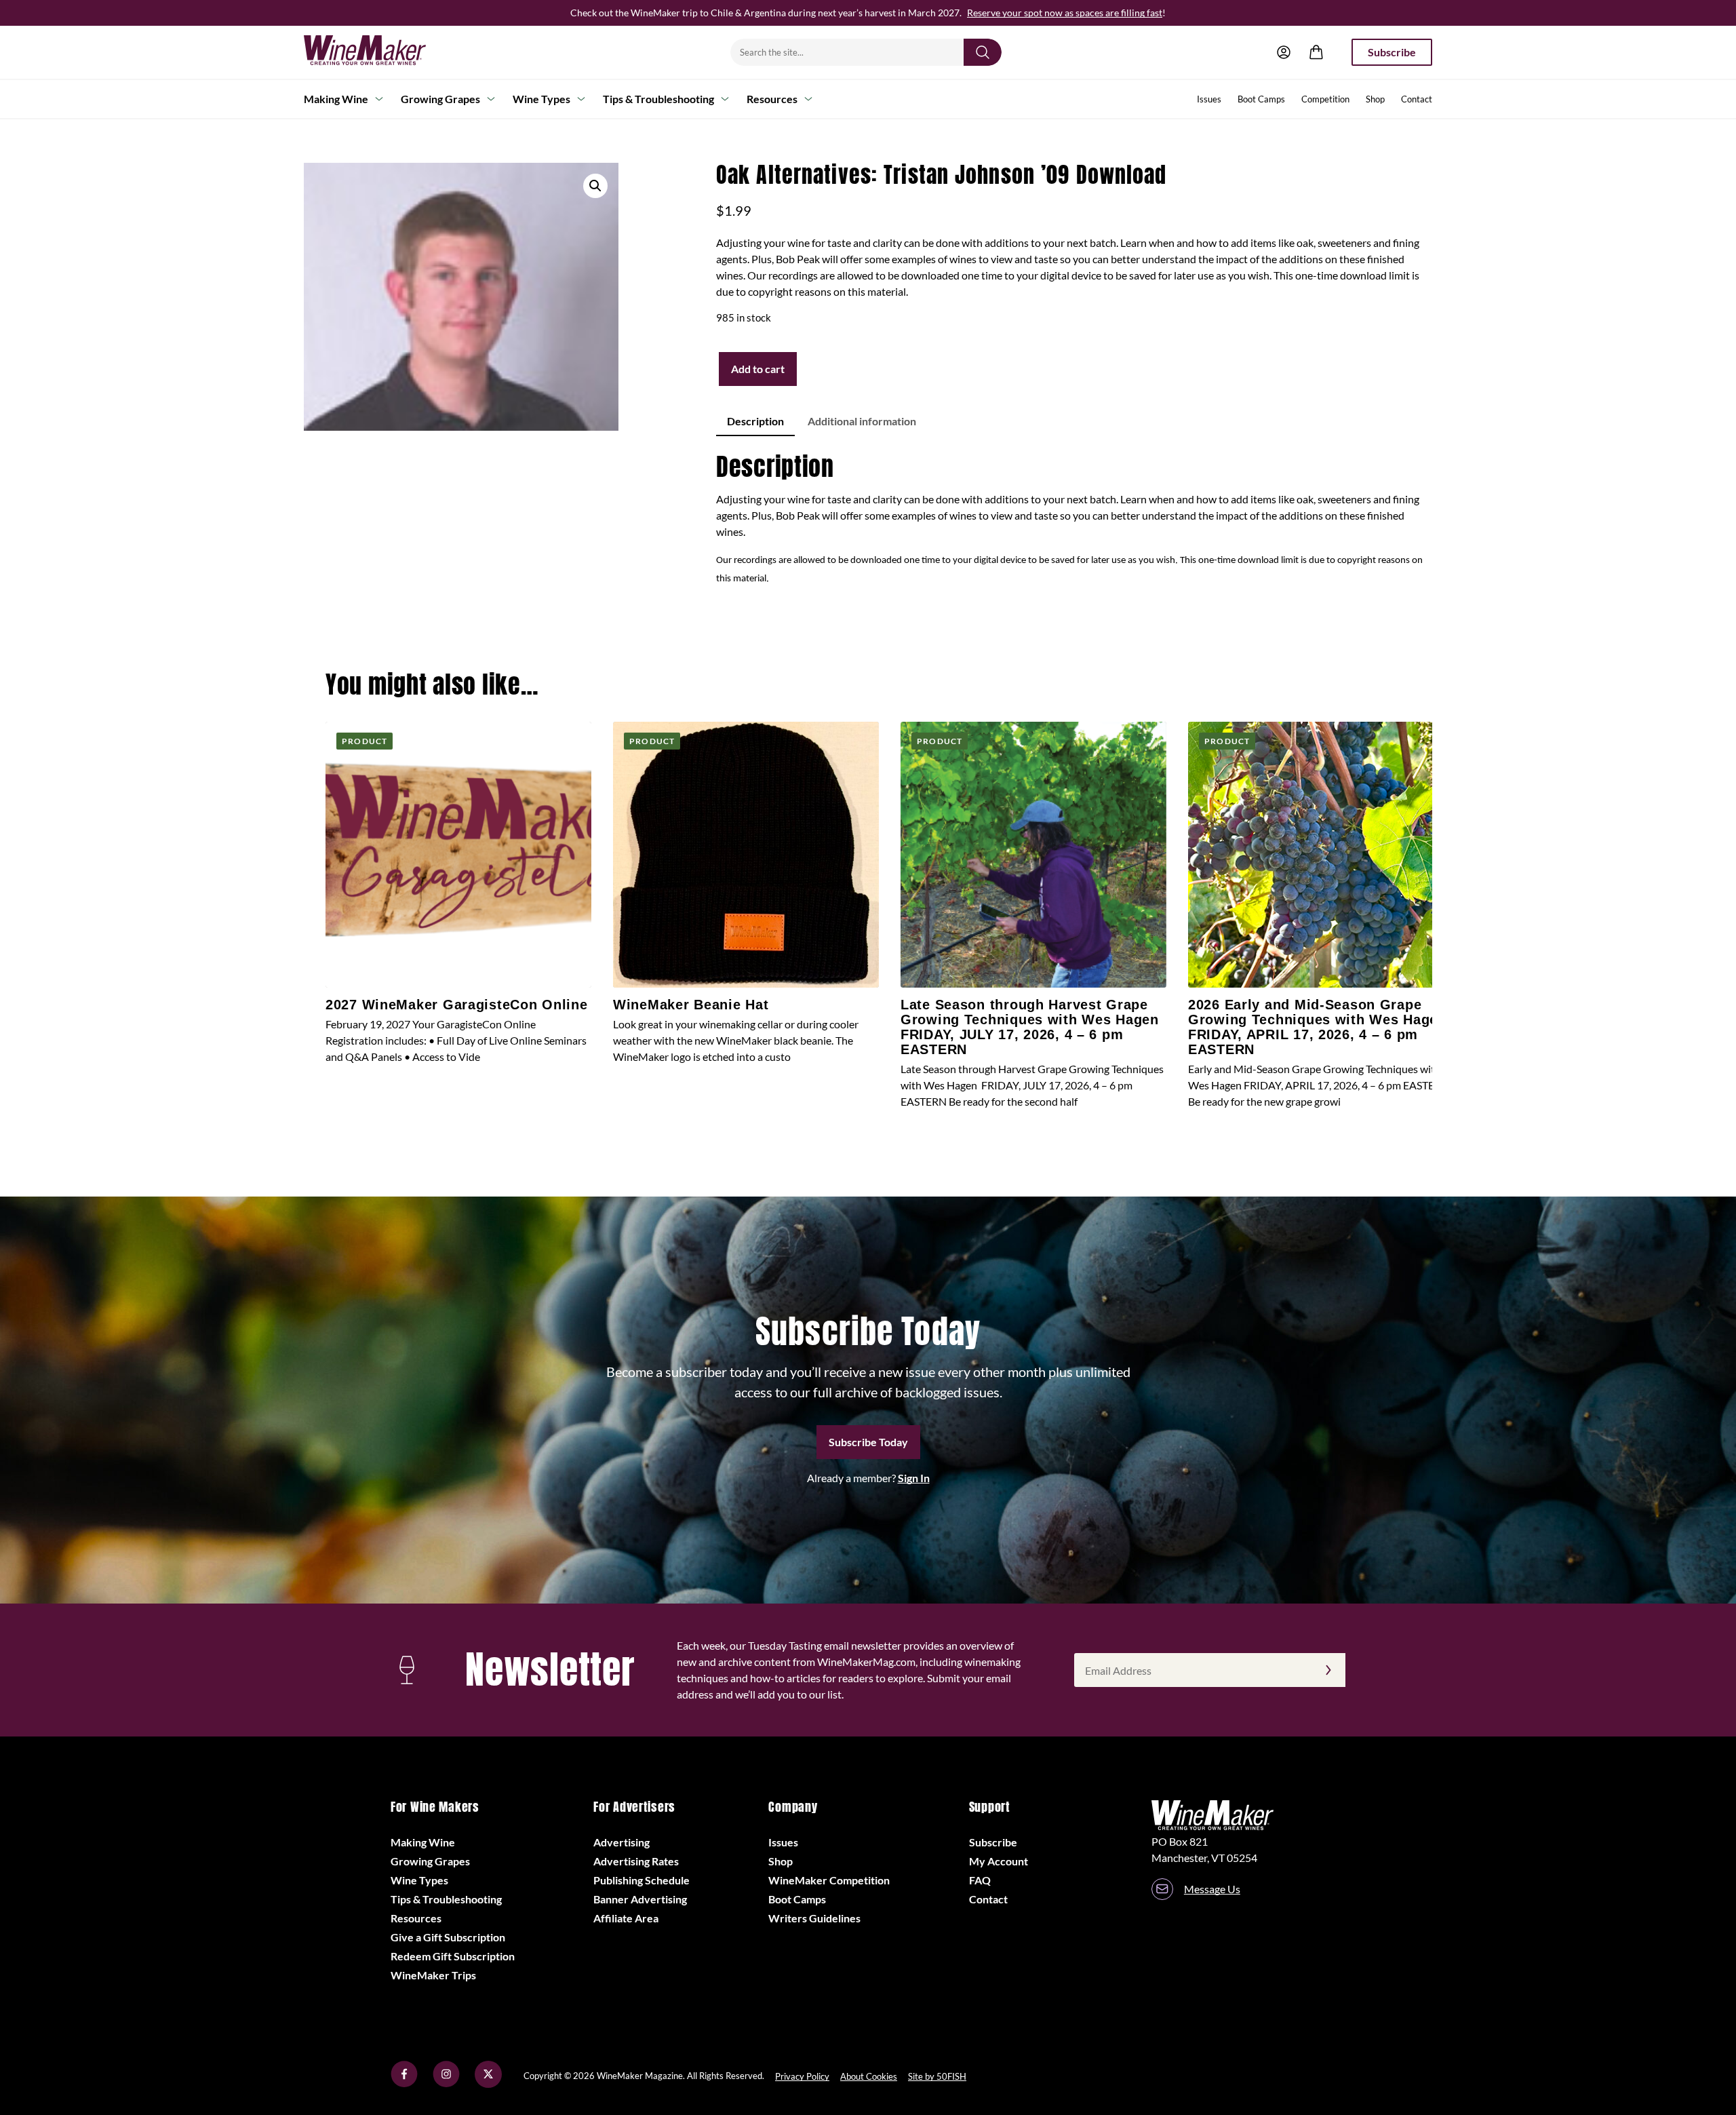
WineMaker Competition (829, 1880)
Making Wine (336, 99)
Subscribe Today (868, 1442)
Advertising (622, 1842)
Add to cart (758, 369)
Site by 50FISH (937, 2076)
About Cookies (869, 2076)
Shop (1375, 99)
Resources (772, 99)
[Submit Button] (983, 52)
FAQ (980, 1880)
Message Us (1212, 1889)
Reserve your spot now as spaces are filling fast (1065, 13)
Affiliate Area (626, 1918)
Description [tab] (755, 421)
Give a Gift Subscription (448, 1937)
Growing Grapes (440, 99)
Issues (1209, 99)
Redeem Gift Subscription (453, 1956)
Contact (1417, 99)
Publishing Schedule (642, 1880)
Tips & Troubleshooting (658, 99)
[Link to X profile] (488, 2083)
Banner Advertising (640, 1899)
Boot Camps (1261, 99)
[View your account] (1284, 52)
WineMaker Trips (433, 1975)
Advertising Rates (636, 1861)
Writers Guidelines (814, 1918)
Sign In (914, 1478)
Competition (1325, 99)
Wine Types (541, 99)
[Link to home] (382, 52)
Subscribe (1392, 52)
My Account (999, 1861)
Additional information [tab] (862, 421)
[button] (595, 186)
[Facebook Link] (404, 2083)
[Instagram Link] (446, 2083)
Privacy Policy (802, 2076)
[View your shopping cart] (1316, 52)
